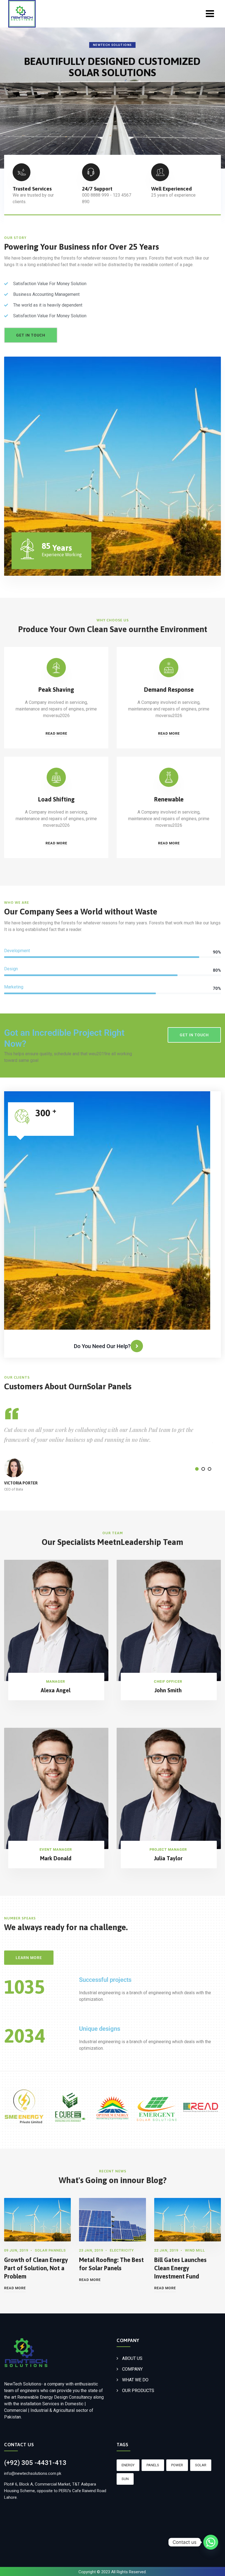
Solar (201, 2465)
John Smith (168, 1690)
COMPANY (132, 2369)
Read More (15, 2288)
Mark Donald (56, 1858)
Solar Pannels (50, 2250)
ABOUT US (132, 2358)
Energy (128, 2465)
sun (125, 2479)
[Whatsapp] (211, 2542)
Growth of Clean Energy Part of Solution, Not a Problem (36, 2268)
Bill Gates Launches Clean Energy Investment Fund (180, 2268)
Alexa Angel (56, 1690)
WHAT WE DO (135, 2380)
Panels (153, 2465)
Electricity (122, 2250)
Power (177, 2465)
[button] (197, 1469)
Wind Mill (195, 2250)
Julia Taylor (168, 1858)
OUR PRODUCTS (138, 2391)
